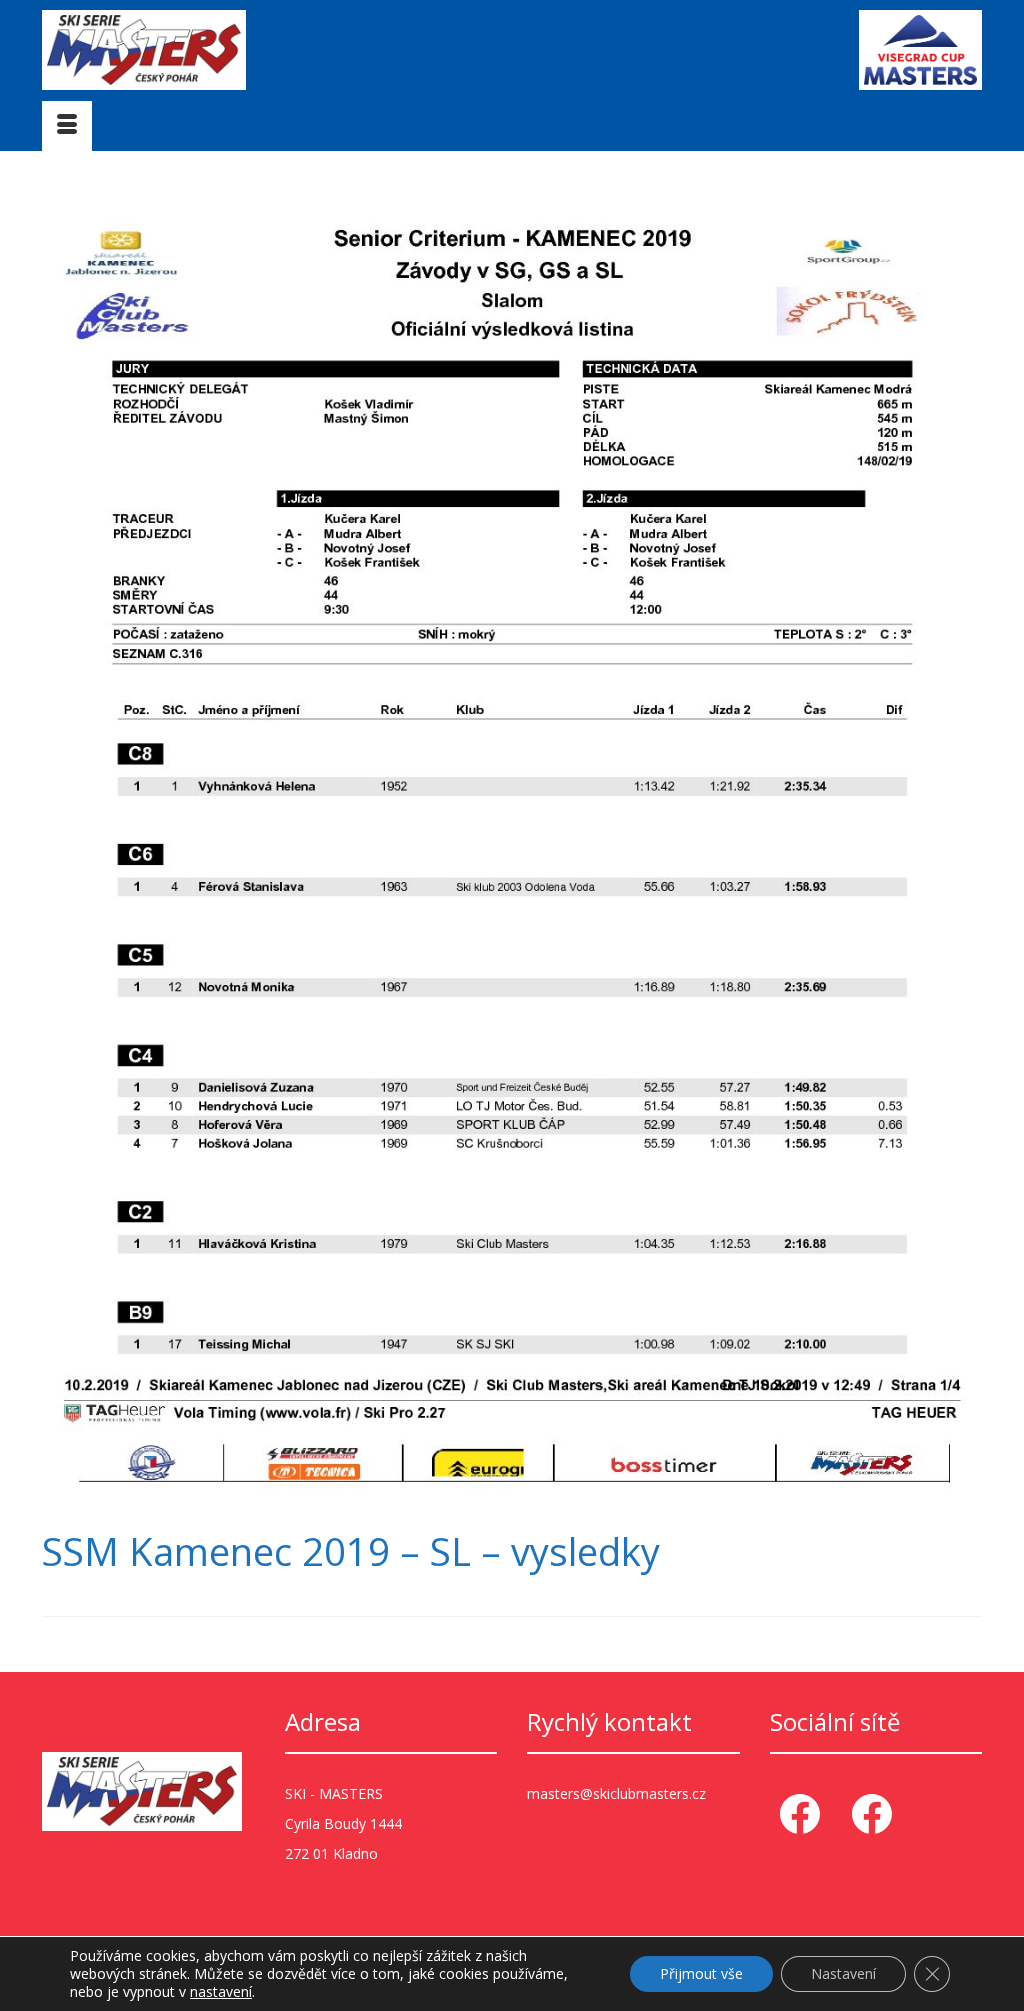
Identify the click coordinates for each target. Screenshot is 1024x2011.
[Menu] (67, 126)
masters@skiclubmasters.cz (616, 1793)
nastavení (221, 1992)
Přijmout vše (701, 1973)
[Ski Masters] (188, 50)
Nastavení (843, 1973)
